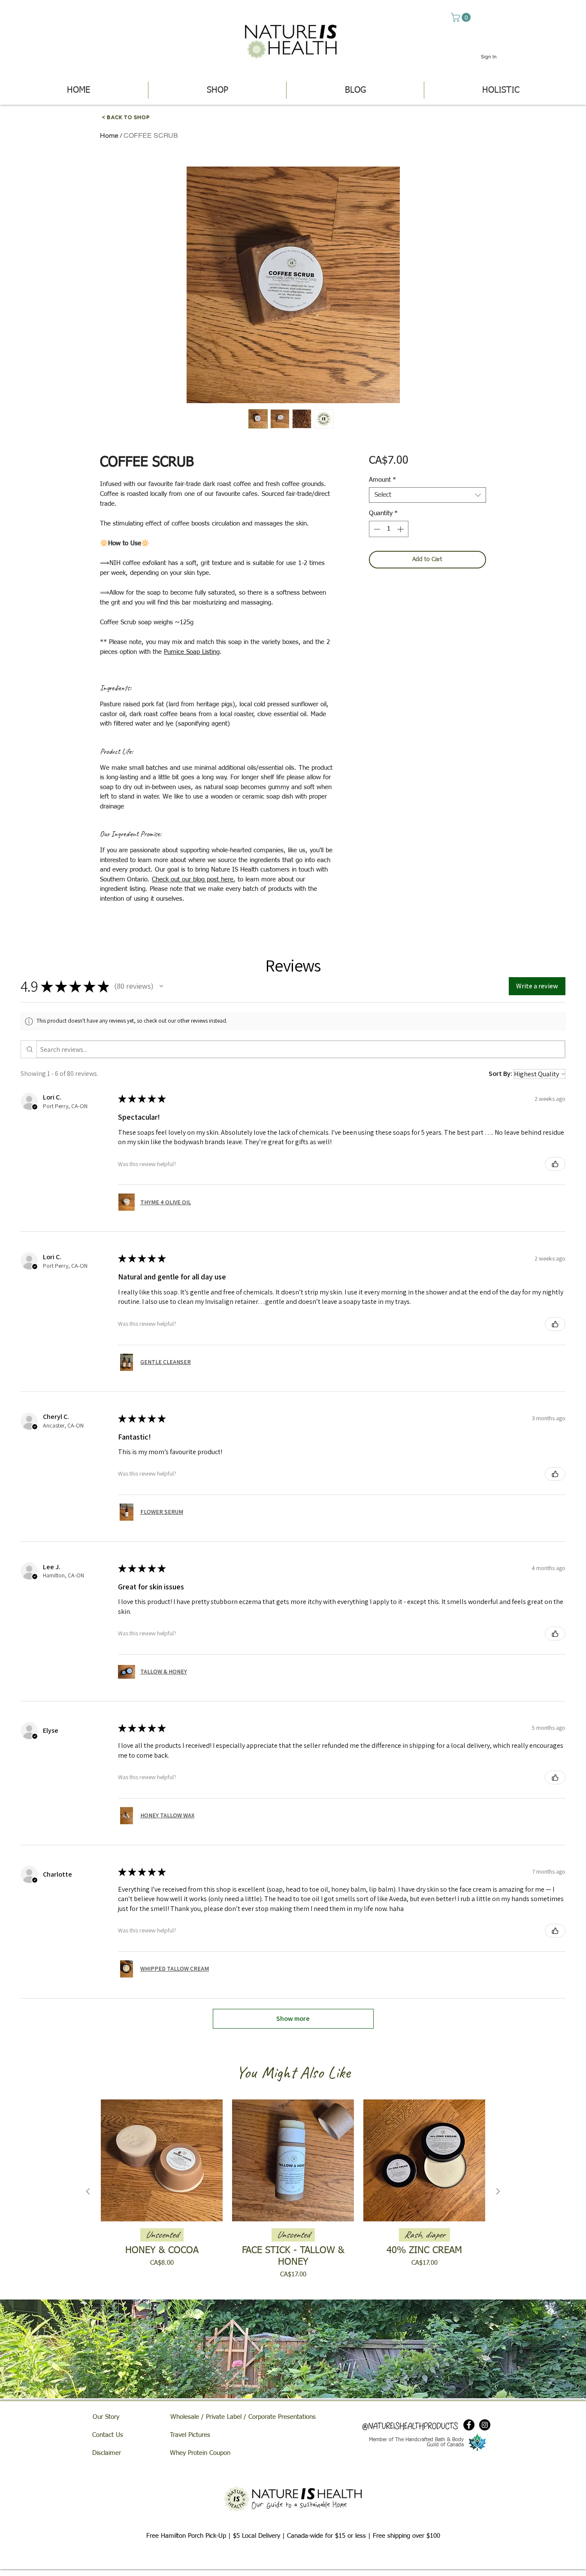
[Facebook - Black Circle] (469, 2425)
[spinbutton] (388, 529)
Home (109, 135)
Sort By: (500, 1074)
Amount (382, 480)
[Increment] (401, 529)
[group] (293, 2191)
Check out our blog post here (193, 879)
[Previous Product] (88, 2191)
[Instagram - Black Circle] (485, 2425)
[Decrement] (376, 529)
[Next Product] (498, 2191)
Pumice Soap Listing (192, 652)
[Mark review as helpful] (555, 1164)
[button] (462, 17)
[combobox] (427, 495)
